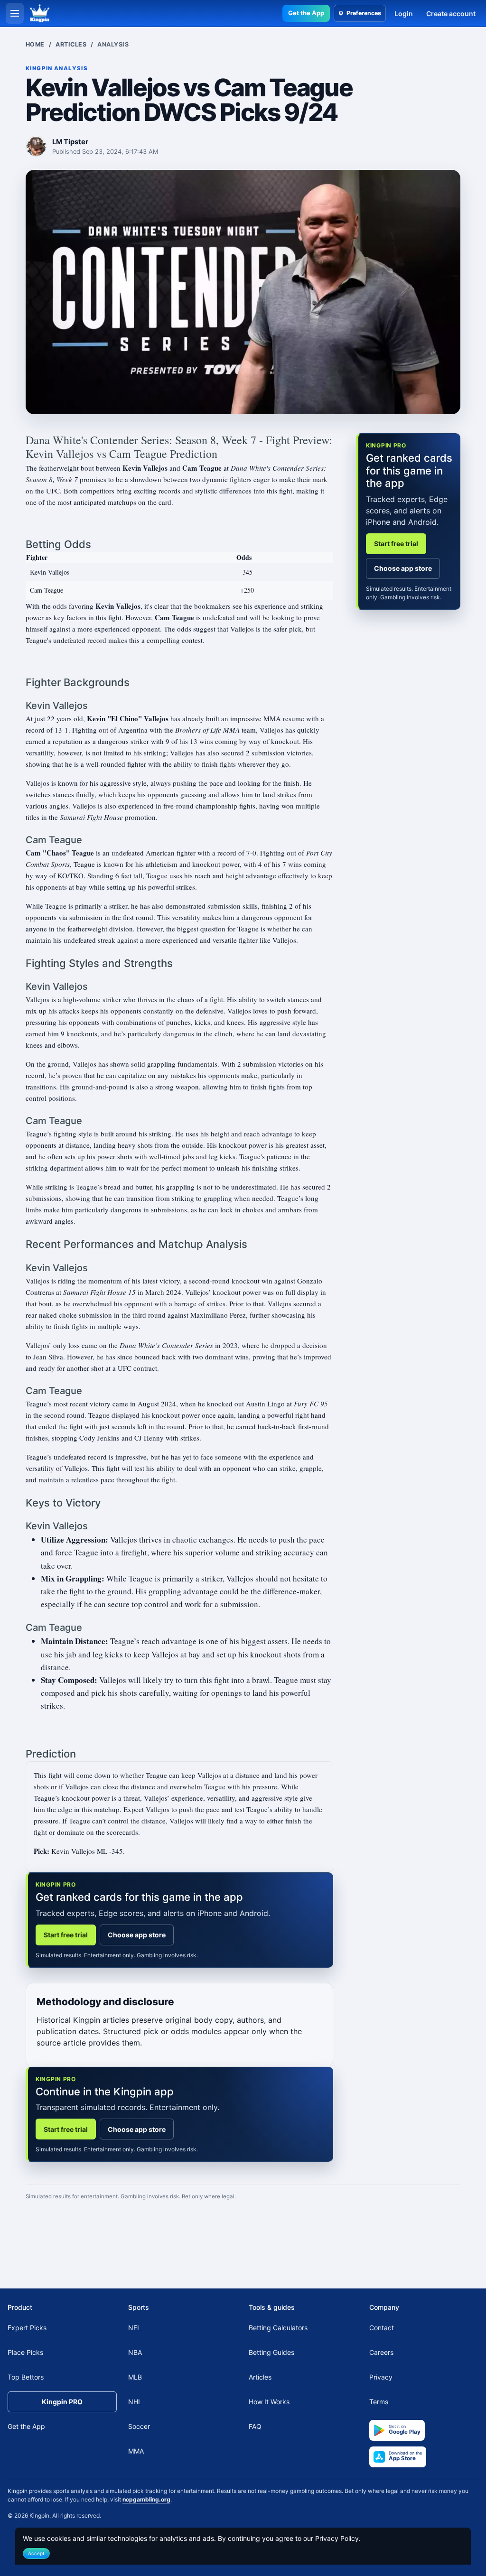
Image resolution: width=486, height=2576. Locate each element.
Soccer (139, 2426)
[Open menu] (15, 13)
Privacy (381, 2377)
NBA (135, 2352)
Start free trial (66, 1935)
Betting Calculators (278, 2328)
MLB (135, 2377)
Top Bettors (26, 2377)
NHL (135, 2402)
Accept (36, 2553)
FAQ (255, 2426)
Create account (451, 14)
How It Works (269, 2402)
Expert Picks (27, 2328)
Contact (382, 2328)
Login (404, 14)
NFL (135, 2328)
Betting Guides (271, 2352)
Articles (71, 44)
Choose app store (137, 1935)
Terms (379, 2402)
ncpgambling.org (146, 2499)
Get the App (306, 13)
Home (35, 44)
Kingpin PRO (62, 2402)
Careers (381, 2352)
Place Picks (25, 2352)
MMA (136, 2451)
